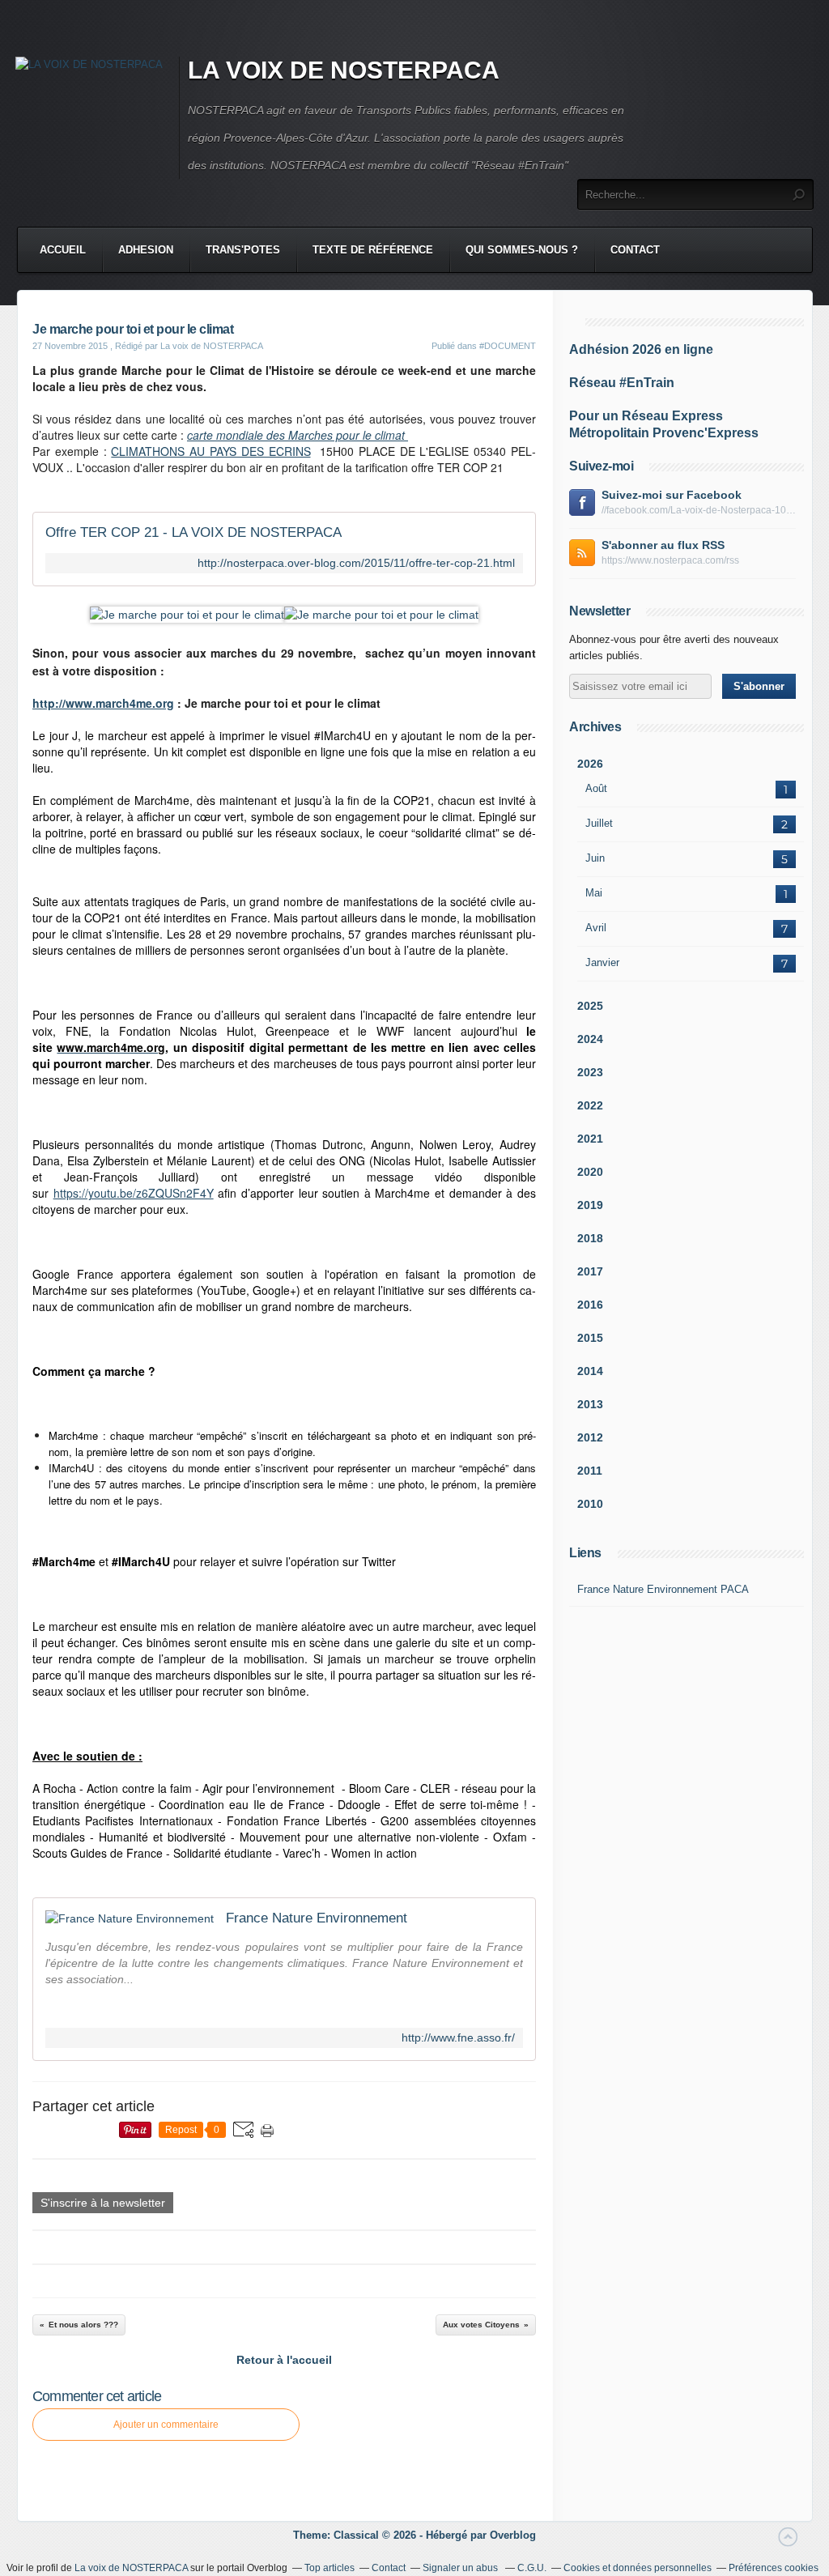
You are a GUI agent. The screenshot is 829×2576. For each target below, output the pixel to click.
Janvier (602, 962)
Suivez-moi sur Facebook (672, 495)
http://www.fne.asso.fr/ (458, 2038)
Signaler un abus (461, 2568)
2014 (590, 1371)
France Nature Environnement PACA (663, 1589)
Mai (594, 893)
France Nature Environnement (317, 1918)
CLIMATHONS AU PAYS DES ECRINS (210, 451)
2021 (590, 1139)
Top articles (329, 2568)
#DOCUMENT (508, 346)
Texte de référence (373, 250)
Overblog (513, 2535)
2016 (590, 1305)
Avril (596, 928)
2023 (590, 1072)
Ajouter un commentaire (166, 2425)
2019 (590, 1205)
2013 (590, 1404)
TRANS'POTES (243, 250)
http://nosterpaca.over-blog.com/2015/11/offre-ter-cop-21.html (356, 563)
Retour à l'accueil (284, 2360)
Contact (635, 250)
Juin (595, 858)
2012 (590, 1437)
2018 (590, 1238)
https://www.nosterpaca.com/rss (670, 560)
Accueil (63, 250)
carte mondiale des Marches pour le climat (298, 435)
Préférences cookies (774, 2568)
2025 (590, 1006)
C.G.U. (532, 2568)
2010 (590, 1504)
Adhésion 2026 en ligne (641, 349)
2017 (590, 1271)
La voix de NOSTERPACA (131, 2568)
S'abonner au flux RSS (663, 545)
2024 (590, 1039)
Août (596, 788)
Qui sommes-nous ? (522, 250)
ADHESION (146, 250)
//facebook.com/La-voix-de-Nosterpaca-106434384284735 (699, 510)
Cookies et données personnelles (638, 2568)
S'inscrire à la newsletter (103, 2203)
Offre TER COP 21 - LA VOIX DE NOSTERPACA (193, 532)
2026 (590, 764)
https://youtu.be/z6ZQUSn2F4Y (134, 1193)
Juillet (599, 823)
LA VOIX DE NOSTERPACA (344, 70)
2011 (590, 1471)
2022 (590, 1105)
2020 (590, 1172)
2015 (590, 1338)
